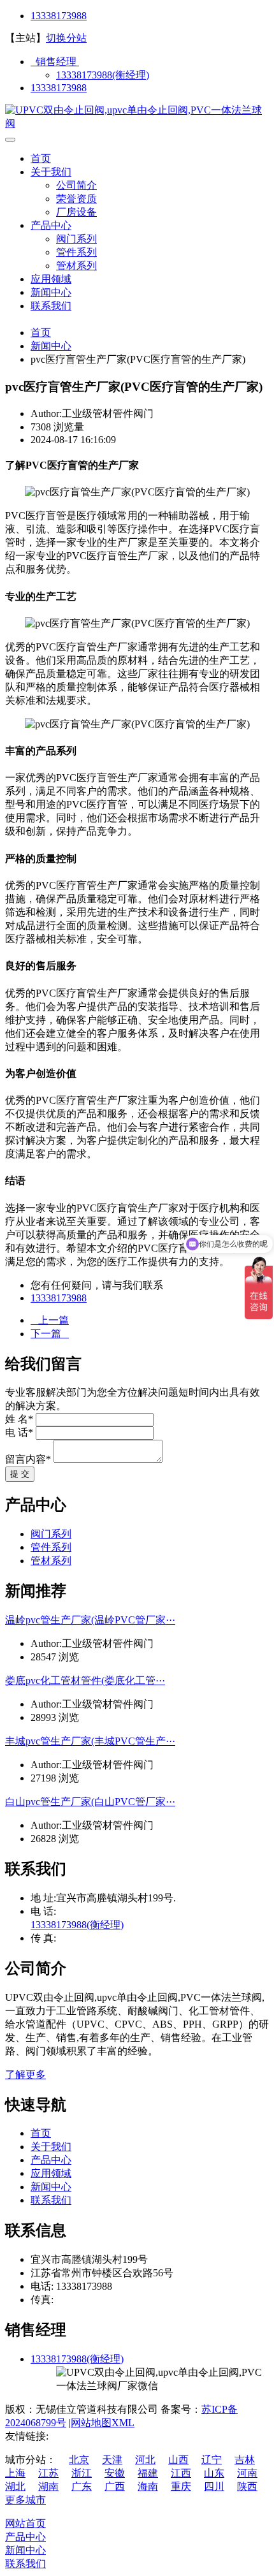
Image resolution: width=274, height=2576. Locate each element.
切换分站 (66, 38)
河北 (145, 2460)
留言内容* (28, 1459)
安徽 (115, 2473)
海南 (148, 2486)
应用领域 (51, 279)
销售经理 (55, 62)
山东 (214, 2473)
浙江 (82, 2473)
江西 (181, 2473)
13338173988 (59, 16)
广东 (82, 2486)
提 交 (20, 1474)
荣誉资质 (76, 199)
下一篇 (50, 1334)
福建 (148, 2473)
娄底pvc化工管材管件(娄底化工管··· (85, 1680)
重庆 (181, 2486)
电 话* (19, 1432)
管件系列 (76, 252)
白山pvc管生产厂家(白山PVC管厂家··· (90, 1802)
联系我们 (51, 306)
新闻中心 (51, 292)
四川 (214, 2486)
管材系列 (76, 266)
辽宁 (212, 2460)
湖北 (15, 2486)
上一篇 (50, 1320)
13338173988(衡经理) (103, 75)
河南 (247, 2473)
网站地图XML (103, 2423)
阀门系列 (76, 239)
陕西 (247, 2486)
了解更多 (25, 2075)
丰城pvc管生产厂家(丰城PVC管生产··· (90, 1741)
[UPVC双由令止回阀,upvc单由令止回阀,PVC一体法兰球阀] (137, 123)
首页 (41, 158)
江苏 (48, 2473)
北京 (79, 2460)
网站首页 (25, 2523)
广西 (115, 2486)
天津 (112, 2460)
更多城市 (25, 2500)
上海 (15, 2473)
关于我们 (51, 172)
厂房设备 (76, 212)
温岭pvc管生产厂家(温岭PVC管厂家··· (90, 1620)
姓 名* (19, 1419)
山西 (178, 2460)
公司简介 (76, 185)
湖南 (48, 2486)
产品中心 (51, 225)
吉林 (245, 2460)
